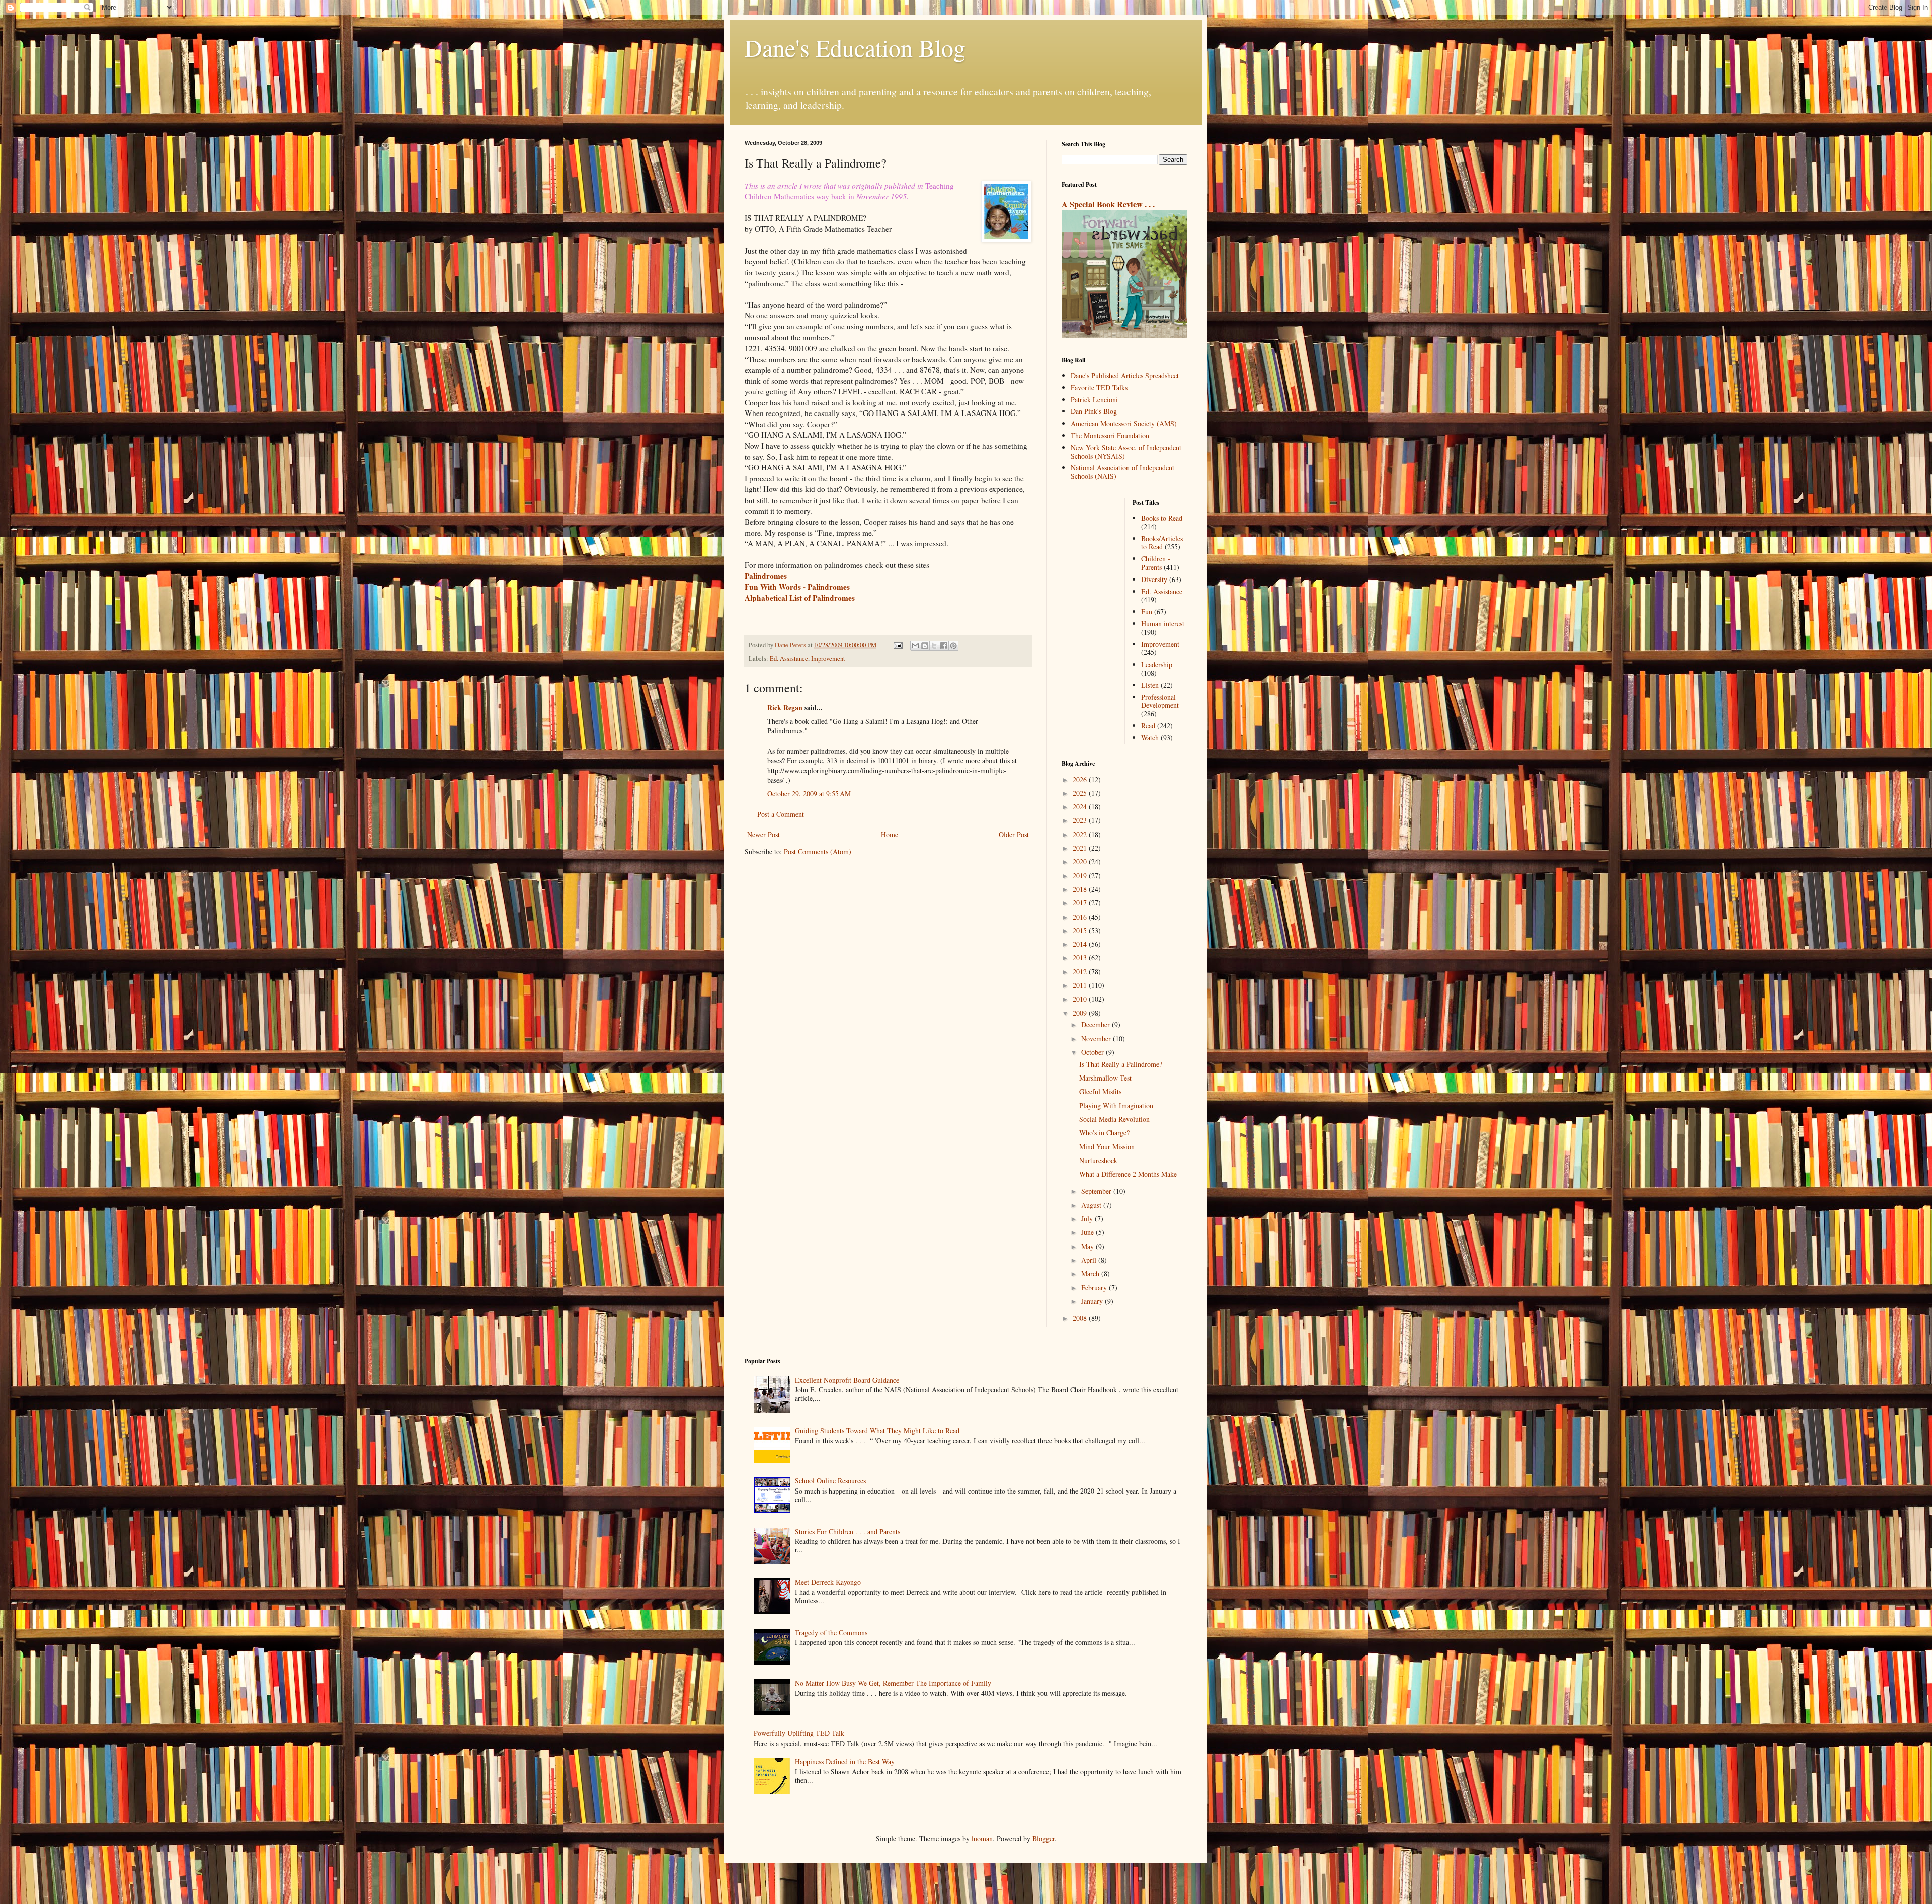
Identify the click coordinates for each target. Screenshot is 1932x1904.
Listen (1150, 685)
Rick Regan (785, 708)
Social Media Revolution (1114, 1119)
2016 (1081, 917)
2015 (1081, 930)
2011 (1081, 985)
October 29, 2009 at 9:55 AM (809, 794)
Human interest (1163, 624)
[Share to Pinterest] (953, 646)
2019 (1081, 876)
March (1091, 1273)
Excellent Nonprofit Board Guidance (847, 1380)
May (1089, 1246)
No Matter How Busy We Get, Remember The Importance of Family (893, 1683)
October (1094, 1052)
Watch (1150, 738)
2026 (1081, 779)
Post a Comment (781, 814)
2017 (1081, 903)
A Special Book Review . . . (1108, 204)
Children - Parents (1156, 563)
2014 (1081, 944)
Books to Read (1162, 518)
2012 (1081, 972)
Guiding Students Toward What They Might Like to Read (877, 1430)
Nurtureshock (1098, 1160)
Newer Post (763, 834)
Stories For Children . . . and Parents (848, 1532)
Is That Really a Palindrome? (1121, 1064)
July (1088, 1219)
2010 (1081, 999)
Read (1148, 726)
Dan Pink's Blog (1094, 411)
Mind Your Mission (1107, 1147)
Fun (1147, 611)
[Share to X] (934, 646)
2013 (1081, 958)
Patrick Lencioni (1094, 400)
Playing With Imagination (1116, 1105)
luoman (982, 1838)
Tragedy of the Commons (831, 1633)
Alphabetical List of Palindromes (800, 598)
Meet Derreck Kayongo (828, 1582)
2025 (1081, 793)
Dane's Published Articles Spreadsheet (1125, 376)
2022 (1081, 834)
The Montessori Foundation (1110, 435)
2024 (1081, 807)
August (1092, 1205)
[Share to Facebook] (944, 646)
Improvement (828, 659)
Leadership (1157, 664)
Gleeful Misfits (1100, 1091)
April (1090, 1260)
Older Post (1014, 834)
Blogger (1043, 1838)
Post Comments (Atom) (818, 851)
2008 (1081, 1318)
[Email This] (915, 646)
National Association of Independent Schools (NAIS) (1122, 472)
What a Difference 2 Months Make (1128, 1174)
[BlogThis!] (925, 646)
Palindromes (766, 576)
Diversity (1154, 579)
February (1095, 1288)
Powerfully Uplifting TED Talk (799, 1733)
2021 (1081, 848)
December (1097, 1024)
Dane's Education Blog (855, 47)
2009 (1081, 1013)
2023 (1081, 820)
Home (890, 834)
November (1097, 1039)
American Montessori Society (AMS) (1124, 423)
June (1089, 1232)
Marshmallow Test (1105, 1078)
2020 (1081, 861)
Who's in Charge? (1104, 1133)
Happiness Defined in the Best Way (845, 1761)
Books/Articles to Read (1162, 543)
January (1093, 1301)
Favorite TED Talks (1099, 388)
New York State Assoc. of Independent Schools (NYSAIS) (1126, 452)
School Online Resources (830, 1481)
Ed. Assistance (789, 659)
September (1097, 1191)
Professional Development (1160, 701)
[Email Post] (897, 645)
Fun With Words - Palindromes (797, 587)
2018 (1081, 889)
